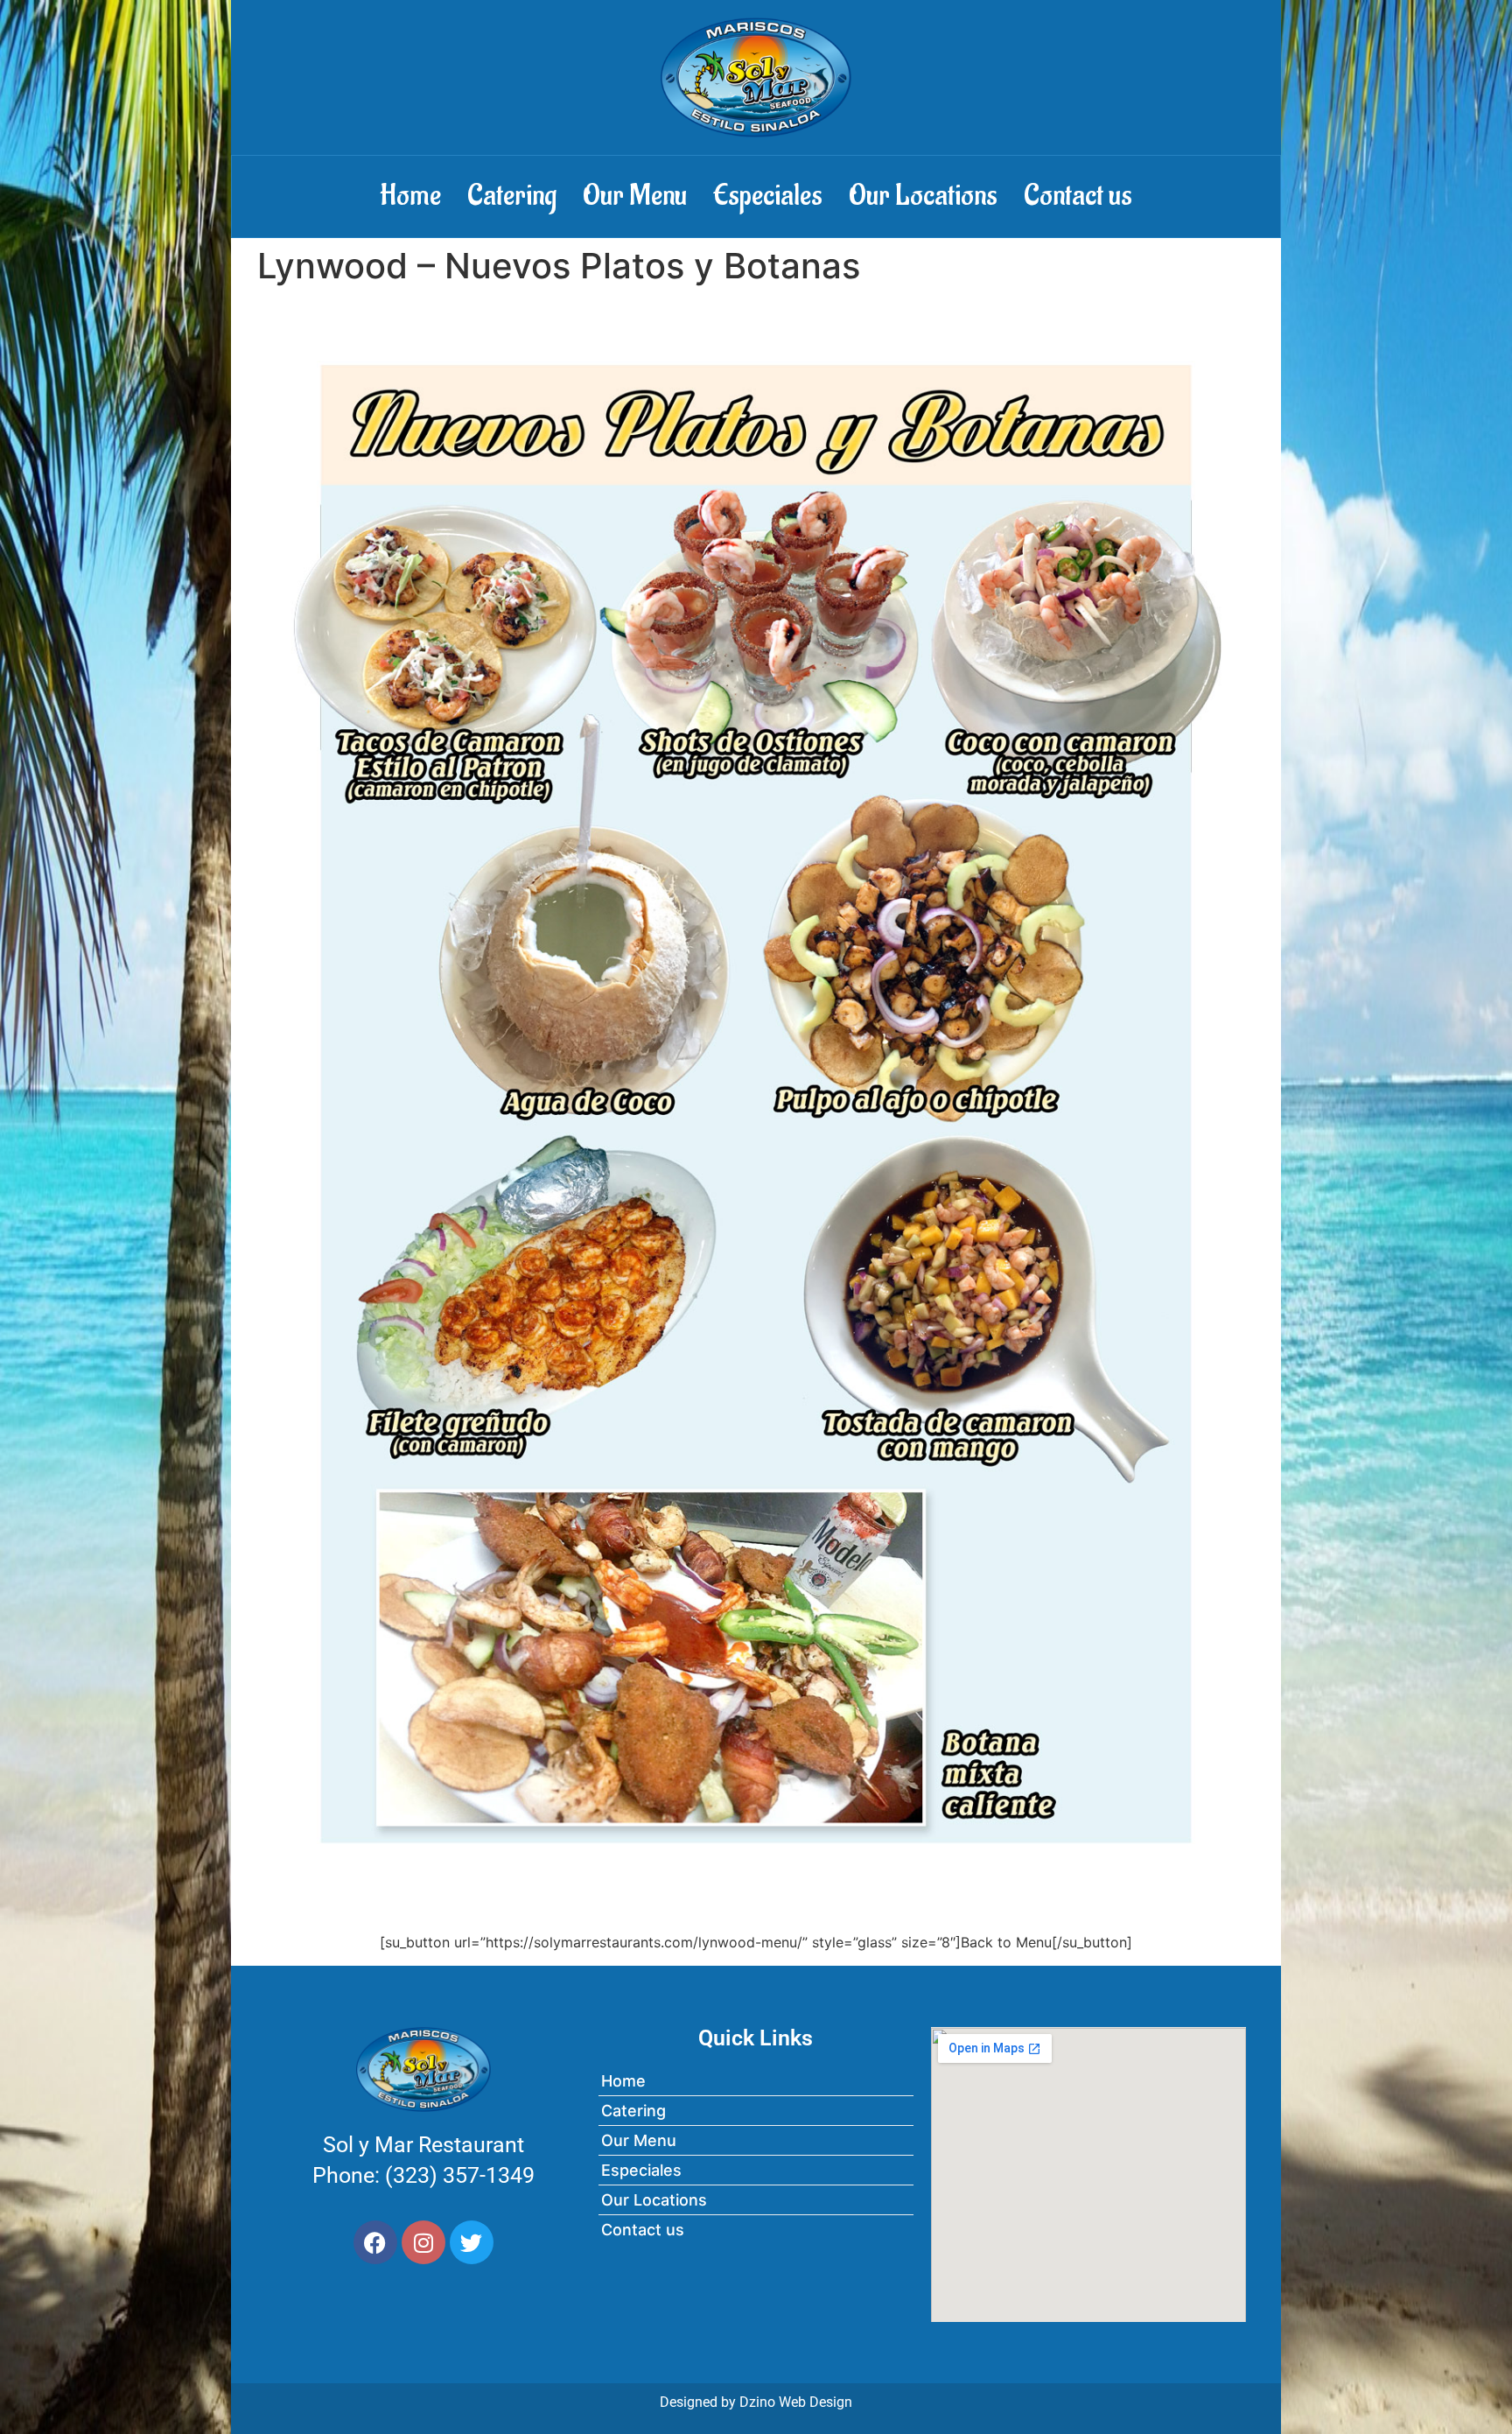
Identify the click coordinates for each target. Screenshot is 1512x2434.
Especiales (768, 196)
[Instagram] (423, 2242)
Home (410, 196)
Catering (512, 196)
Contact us (1078, 196)
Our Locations (923, 196)
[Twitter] (472, 2242)
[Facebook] (375, 2242)
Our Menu (635, 196)
